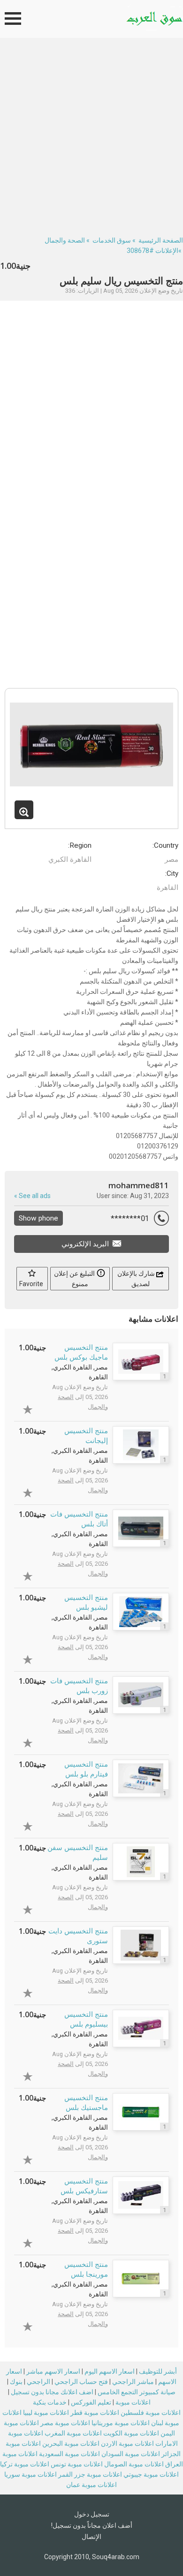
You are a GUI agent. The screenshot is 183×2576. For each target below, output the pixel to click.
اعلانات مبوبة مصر (65, 2423)
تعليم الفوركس (91, 2402)
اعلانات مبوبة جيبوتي (151, 2474)
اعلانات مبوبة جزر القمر (90, 2474)
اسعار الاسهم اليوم (110, 2371)
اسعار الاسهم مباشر (53, 2371)
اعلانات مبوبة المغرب (73, 2433)
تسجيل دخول (92, 2514)
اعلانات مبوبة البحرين (71, 2443)
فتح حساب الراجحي (81, 2382)
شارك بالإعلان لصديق (137, 1279)
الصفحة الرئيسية (161, 240)
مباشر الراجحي (133, 2382)
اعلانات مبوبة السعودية (69, 2454)
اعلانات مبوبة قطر (95, 2413)
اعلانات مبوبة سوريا (30, 2474)
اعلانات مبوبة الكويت (131, 2433)
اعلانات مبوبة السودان (131, 2454)
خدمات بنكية (50, 2402)
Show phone (38, 1218)
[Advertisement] (91, 134)
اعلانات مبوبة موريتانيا (121, 2423)
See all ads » (32, 1196)
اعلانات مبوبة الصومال (134, 2464)
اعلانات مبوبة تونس (77, 2464)
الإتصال (91, 2537)
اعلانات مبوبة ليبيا (46, 2413)
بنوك (16, 2382)
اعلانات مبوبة (133, 2402)
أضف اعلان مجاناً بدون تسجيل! (92, 2525)
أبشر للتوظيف (158, 2371)
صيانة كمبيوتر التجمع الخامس (137, 2392)
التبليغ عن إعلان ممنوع (75, 1279)
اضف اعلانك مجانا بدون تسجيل (52, 2392)
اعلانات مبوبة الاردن (127, 2443)
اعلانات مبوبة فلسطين (151, 2413)
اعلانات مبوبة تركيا (25, 2464)
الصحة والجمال (65, 240)
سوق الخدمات (112, 240)
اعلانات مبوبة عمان (91, 2485)
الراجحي (38, 2382)
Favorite (32, 1284)
